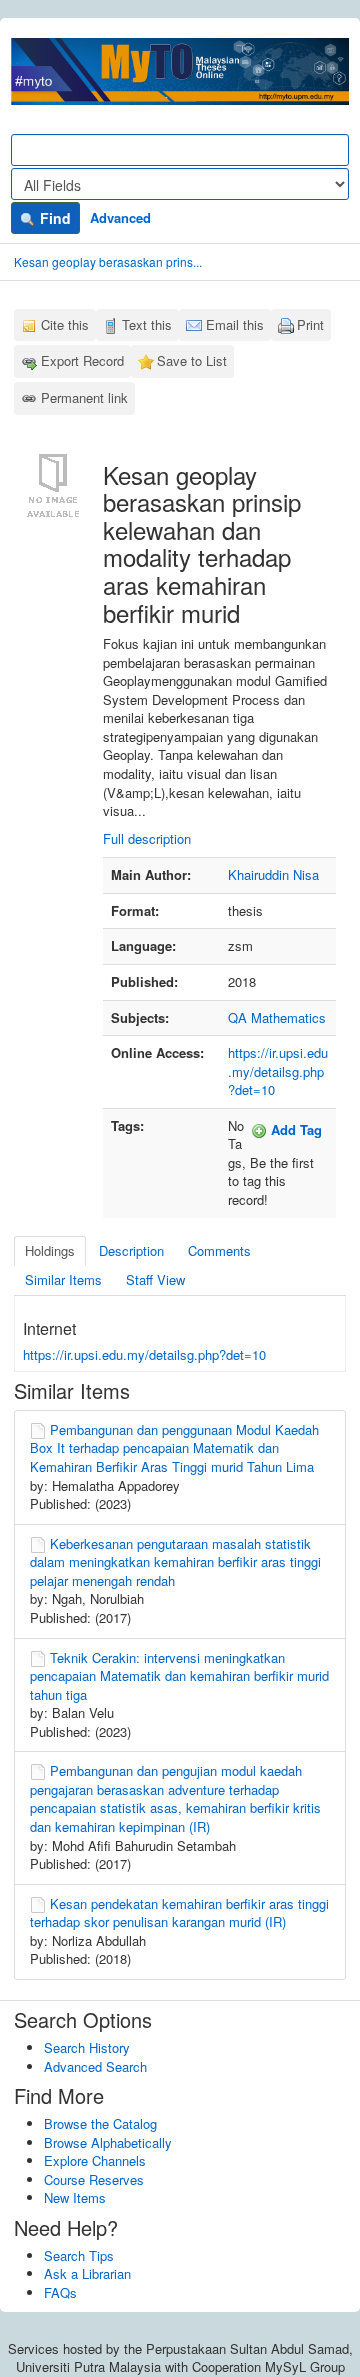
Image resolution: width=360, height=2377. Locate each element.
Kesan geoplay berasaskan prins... (108, 261)
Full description (147, 838)
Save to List (192, 360)
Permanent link (84, 397)
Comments (219, 1250)
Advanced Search (95, 2066)
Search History (87, 2047)
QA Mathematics (277, 1017)
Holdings (50, 1250)
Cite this (65, 324)
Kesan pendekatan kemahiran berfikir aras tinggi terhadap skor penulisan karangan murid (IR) (179, 1913)
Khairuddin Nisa (273, 874)
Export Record (82, 360)
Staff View (155, 1279)
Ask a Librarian (87, 2273)
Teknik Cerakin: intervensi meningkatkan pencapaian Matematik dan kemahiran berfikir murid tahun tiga (179, 1676)
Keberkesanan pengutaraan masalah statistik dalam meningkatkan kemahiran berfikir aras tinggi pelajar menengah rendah (175, 1562)
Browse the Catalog (100, 2123)
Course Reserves (94, 2179)
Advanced (120, 217)
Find (53, 218)
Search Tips (79, 2255)
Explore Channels (95, 2160)
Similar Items (63, 1279)
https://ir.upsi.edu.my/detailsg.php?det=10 (278, 1071)
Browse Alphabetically (108, 2142)
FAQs (60, 2292)
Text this (147, 324)
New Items (75, 2197)
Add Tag (294, 1129)
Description (131, 1250)
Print (310, 324)
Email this (235, 324)
